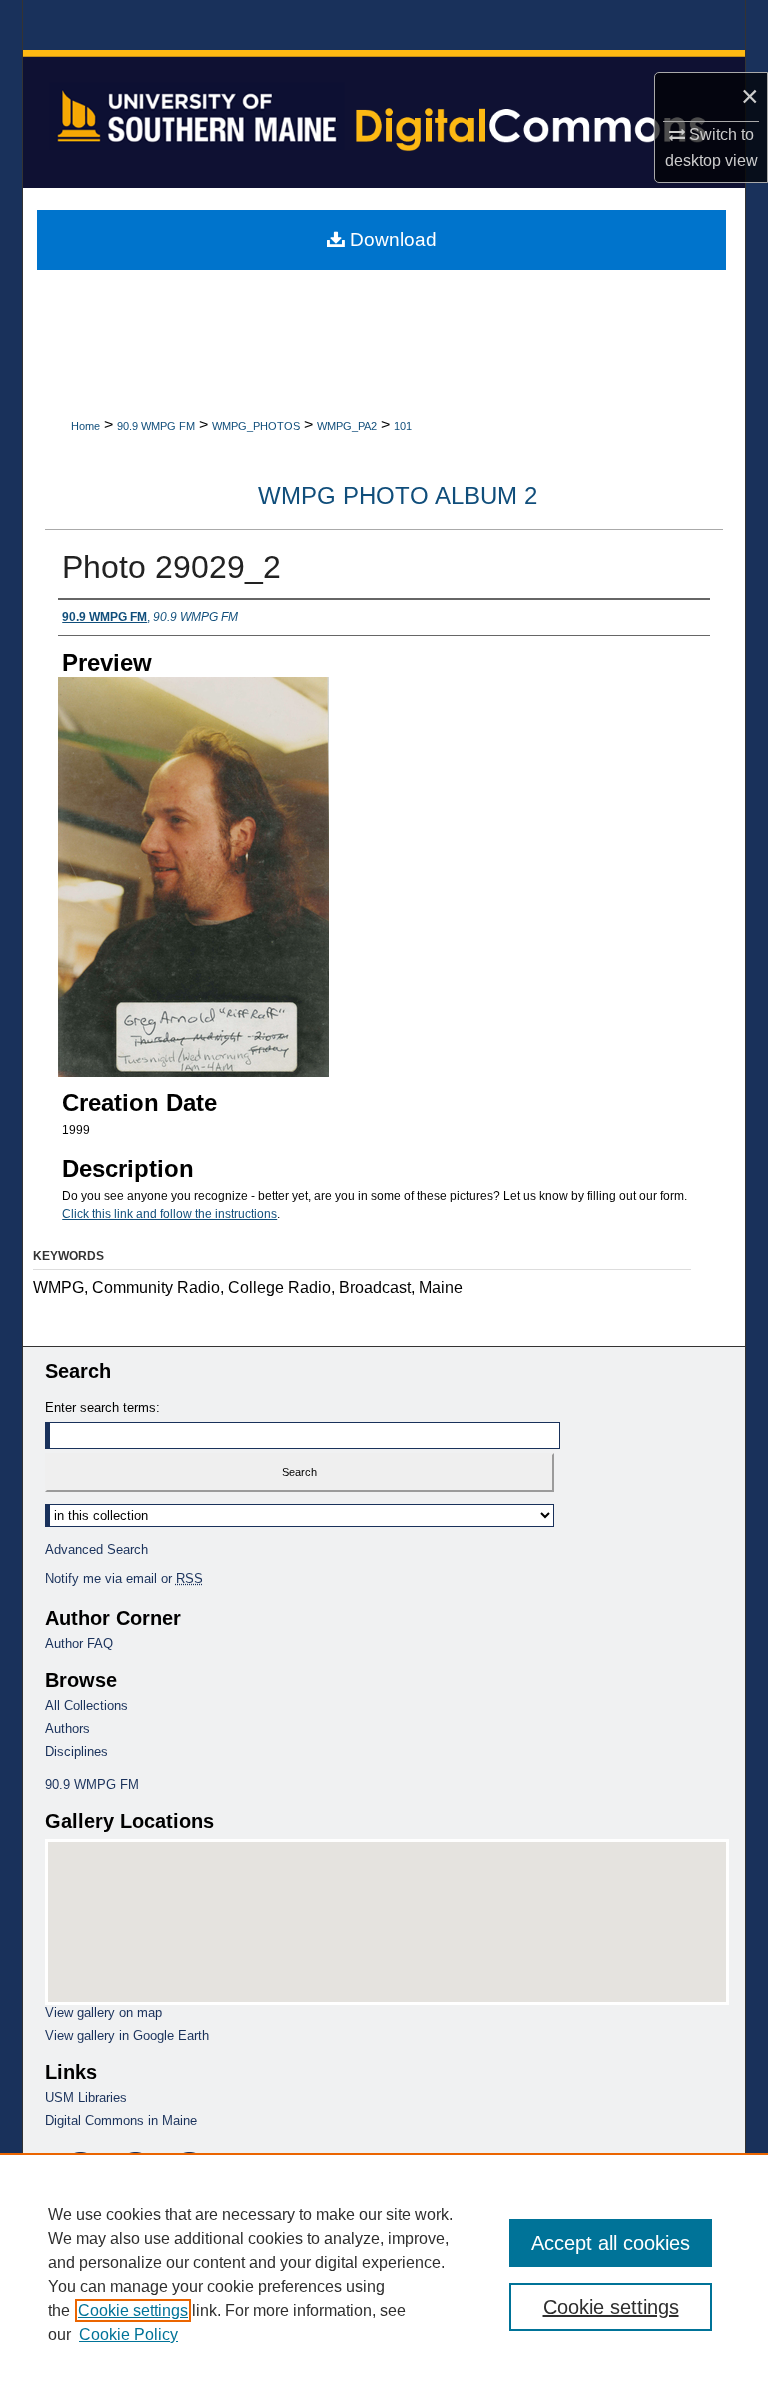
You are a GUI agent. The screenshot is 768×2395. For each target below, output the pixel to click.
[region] (384, 2274)
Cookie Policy (128, 2334)
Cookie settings (133, 2310)
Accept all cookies (610, 2243)
